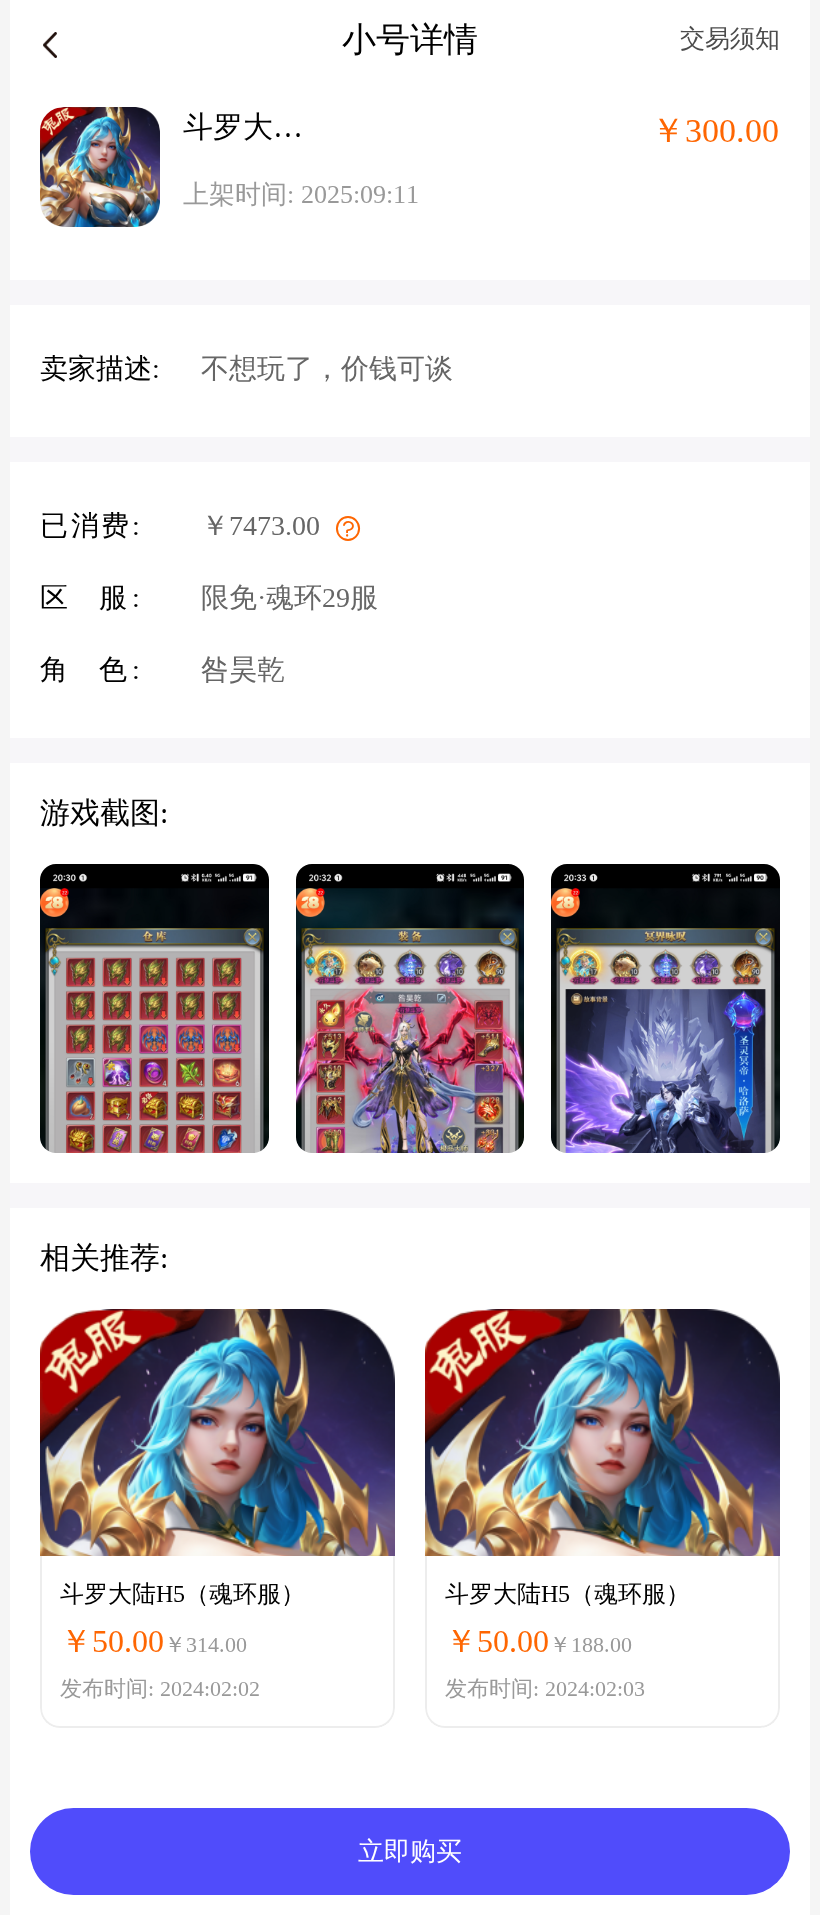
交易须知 (730, 38)
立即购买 (410, 1851)
